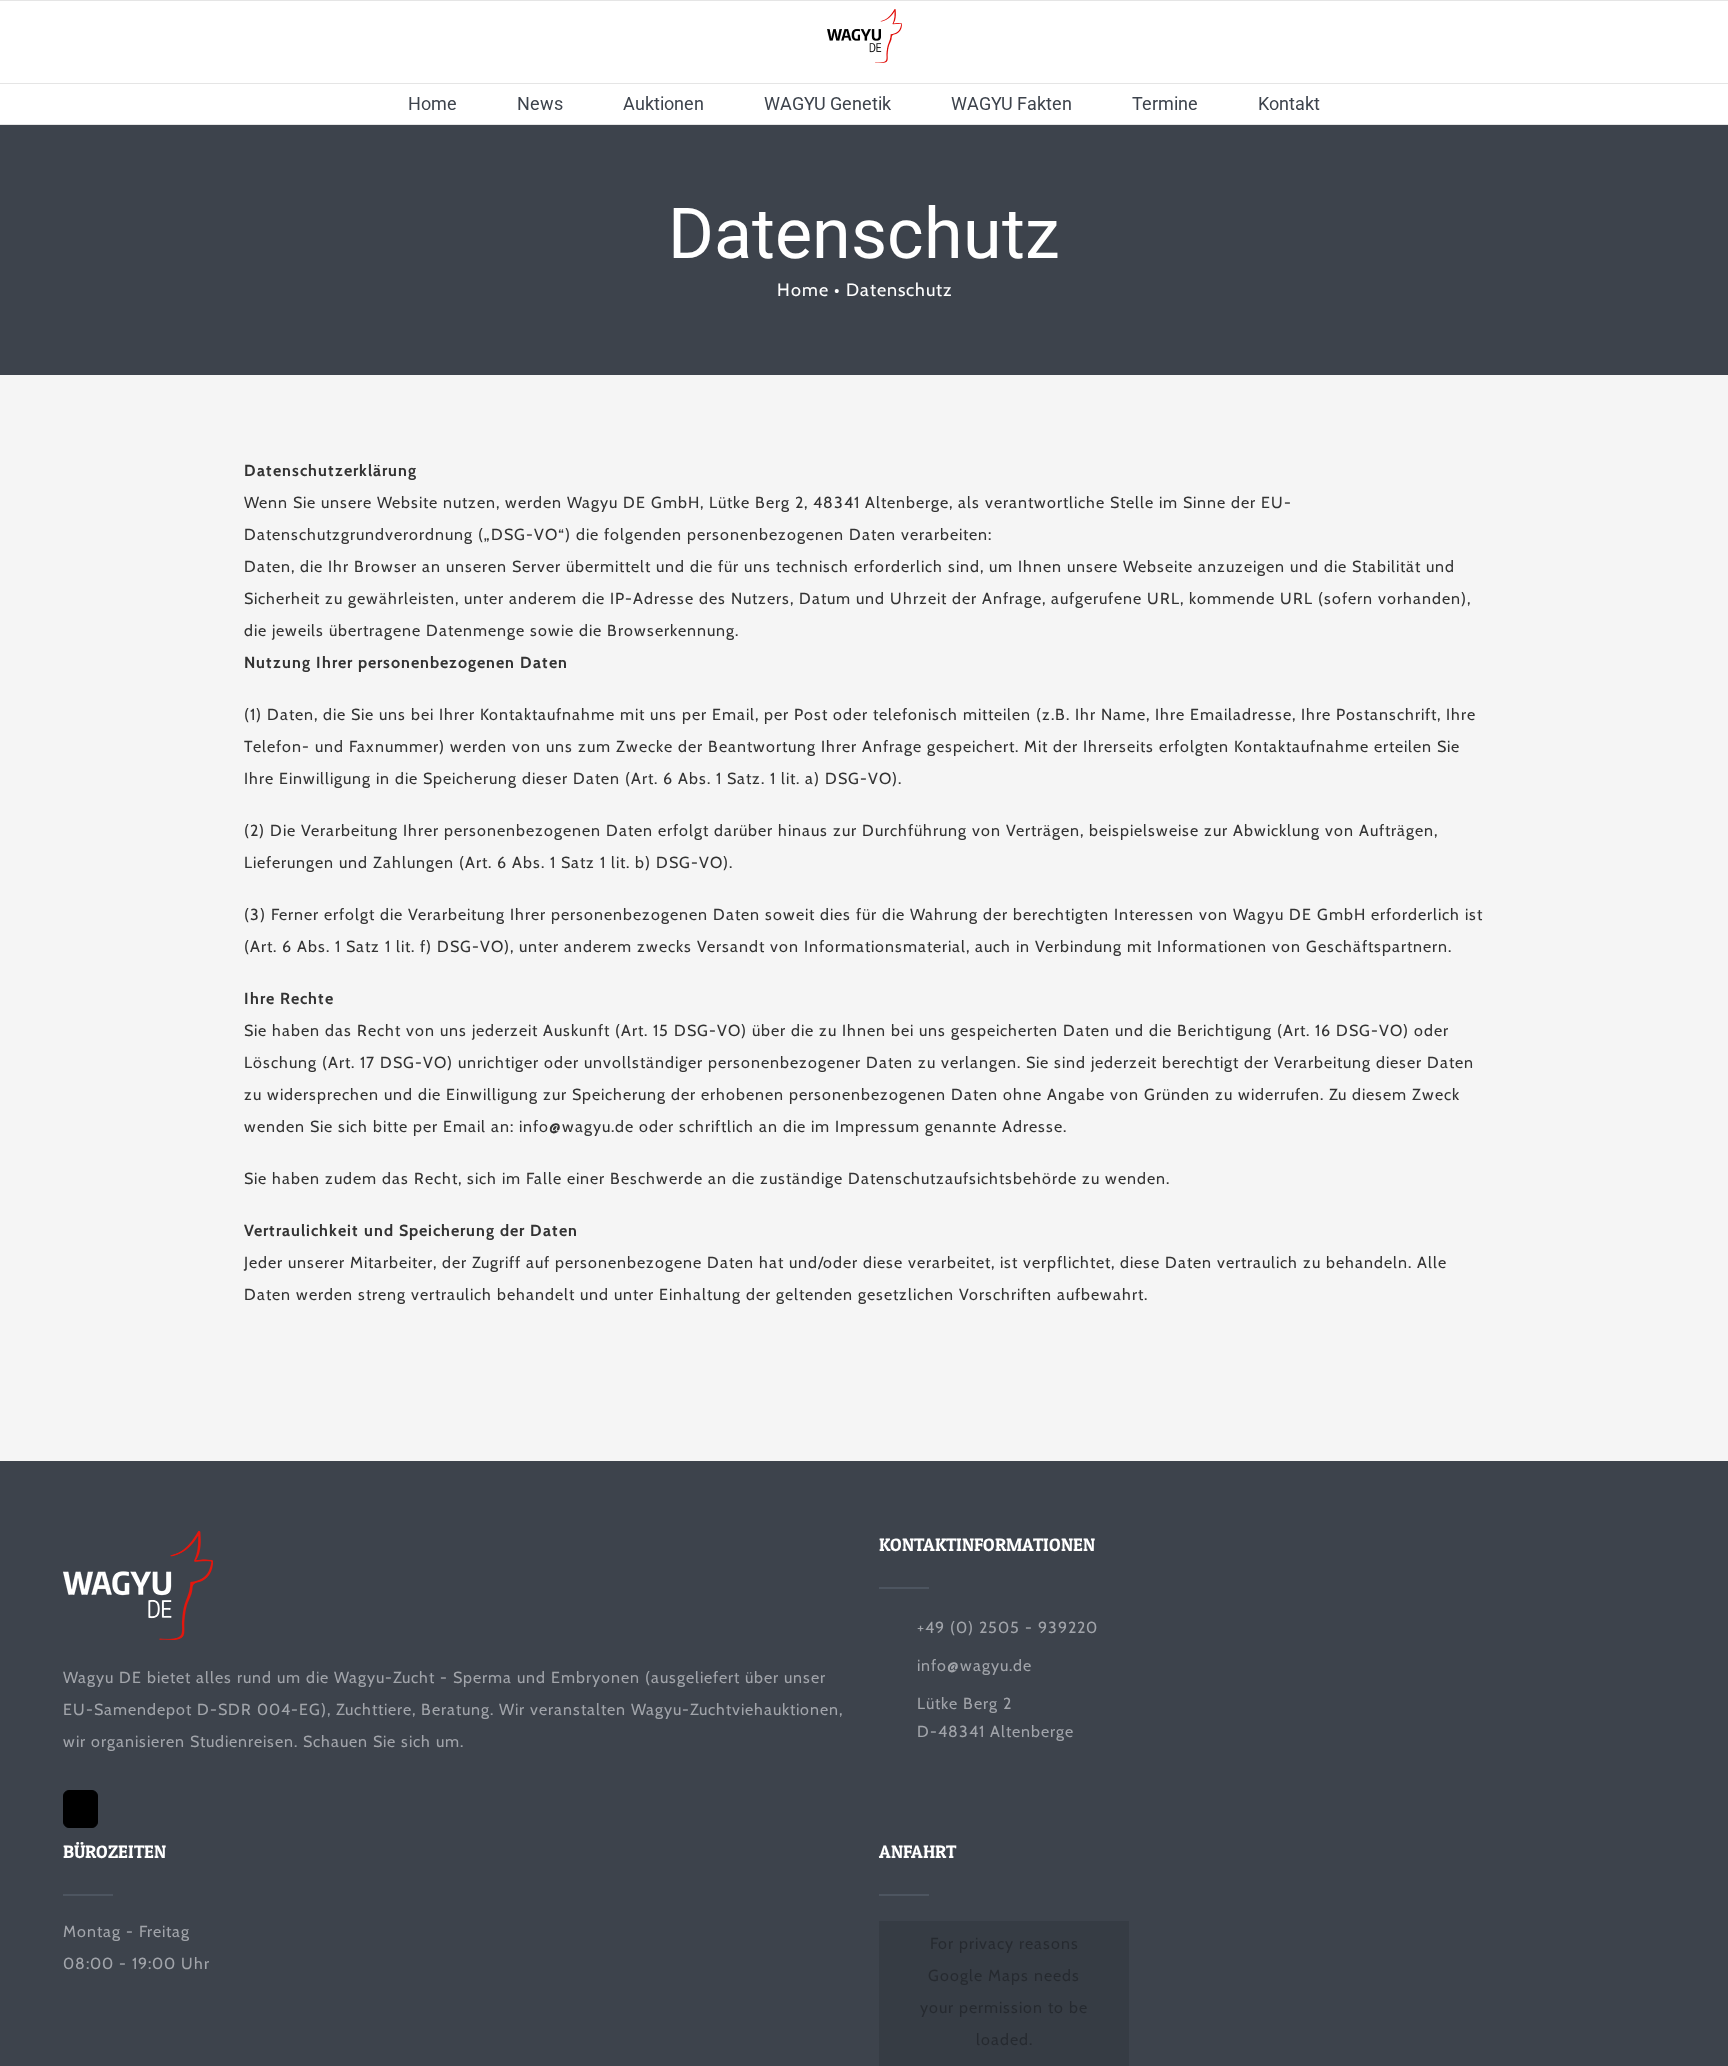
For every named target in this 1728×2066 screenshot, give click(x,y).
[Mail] (80, 1809)
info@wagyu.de (974, 1665)
